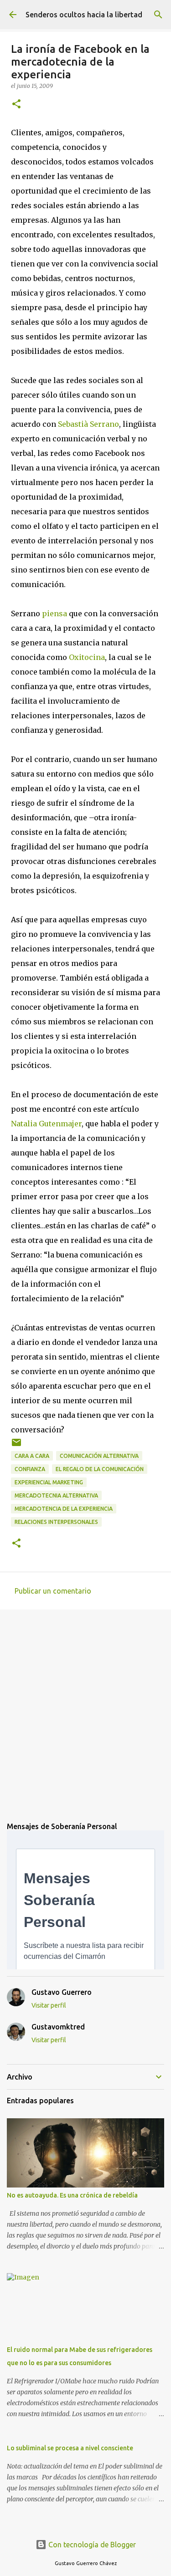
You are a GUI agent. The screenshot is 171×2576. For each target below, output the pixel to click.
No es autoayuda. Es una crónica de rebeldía (72, 2195)
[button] (16, 105)
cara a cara (32, 1456)
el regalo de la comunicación (100, 1469)
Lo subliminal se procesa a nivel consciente (70, 2448)
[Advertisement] (85, 1709)
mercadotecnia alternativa (56, 1495)
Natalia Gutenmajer (46, 1124)
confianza (30, 1469)
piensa (54, 613)
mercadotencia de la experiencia (64, 1509)
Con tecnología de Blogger (91, 2545)
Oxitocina (87, 657)
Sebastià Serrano (88, 424)
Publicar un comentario (53, 1591)
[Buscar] (158, 15)
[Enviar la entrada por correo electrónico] (16, 1446)
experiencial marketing (49, 1482)
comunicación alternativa (99, 1456)
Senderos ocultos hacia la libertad (84, 15)
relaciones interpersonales (56, 1522)
